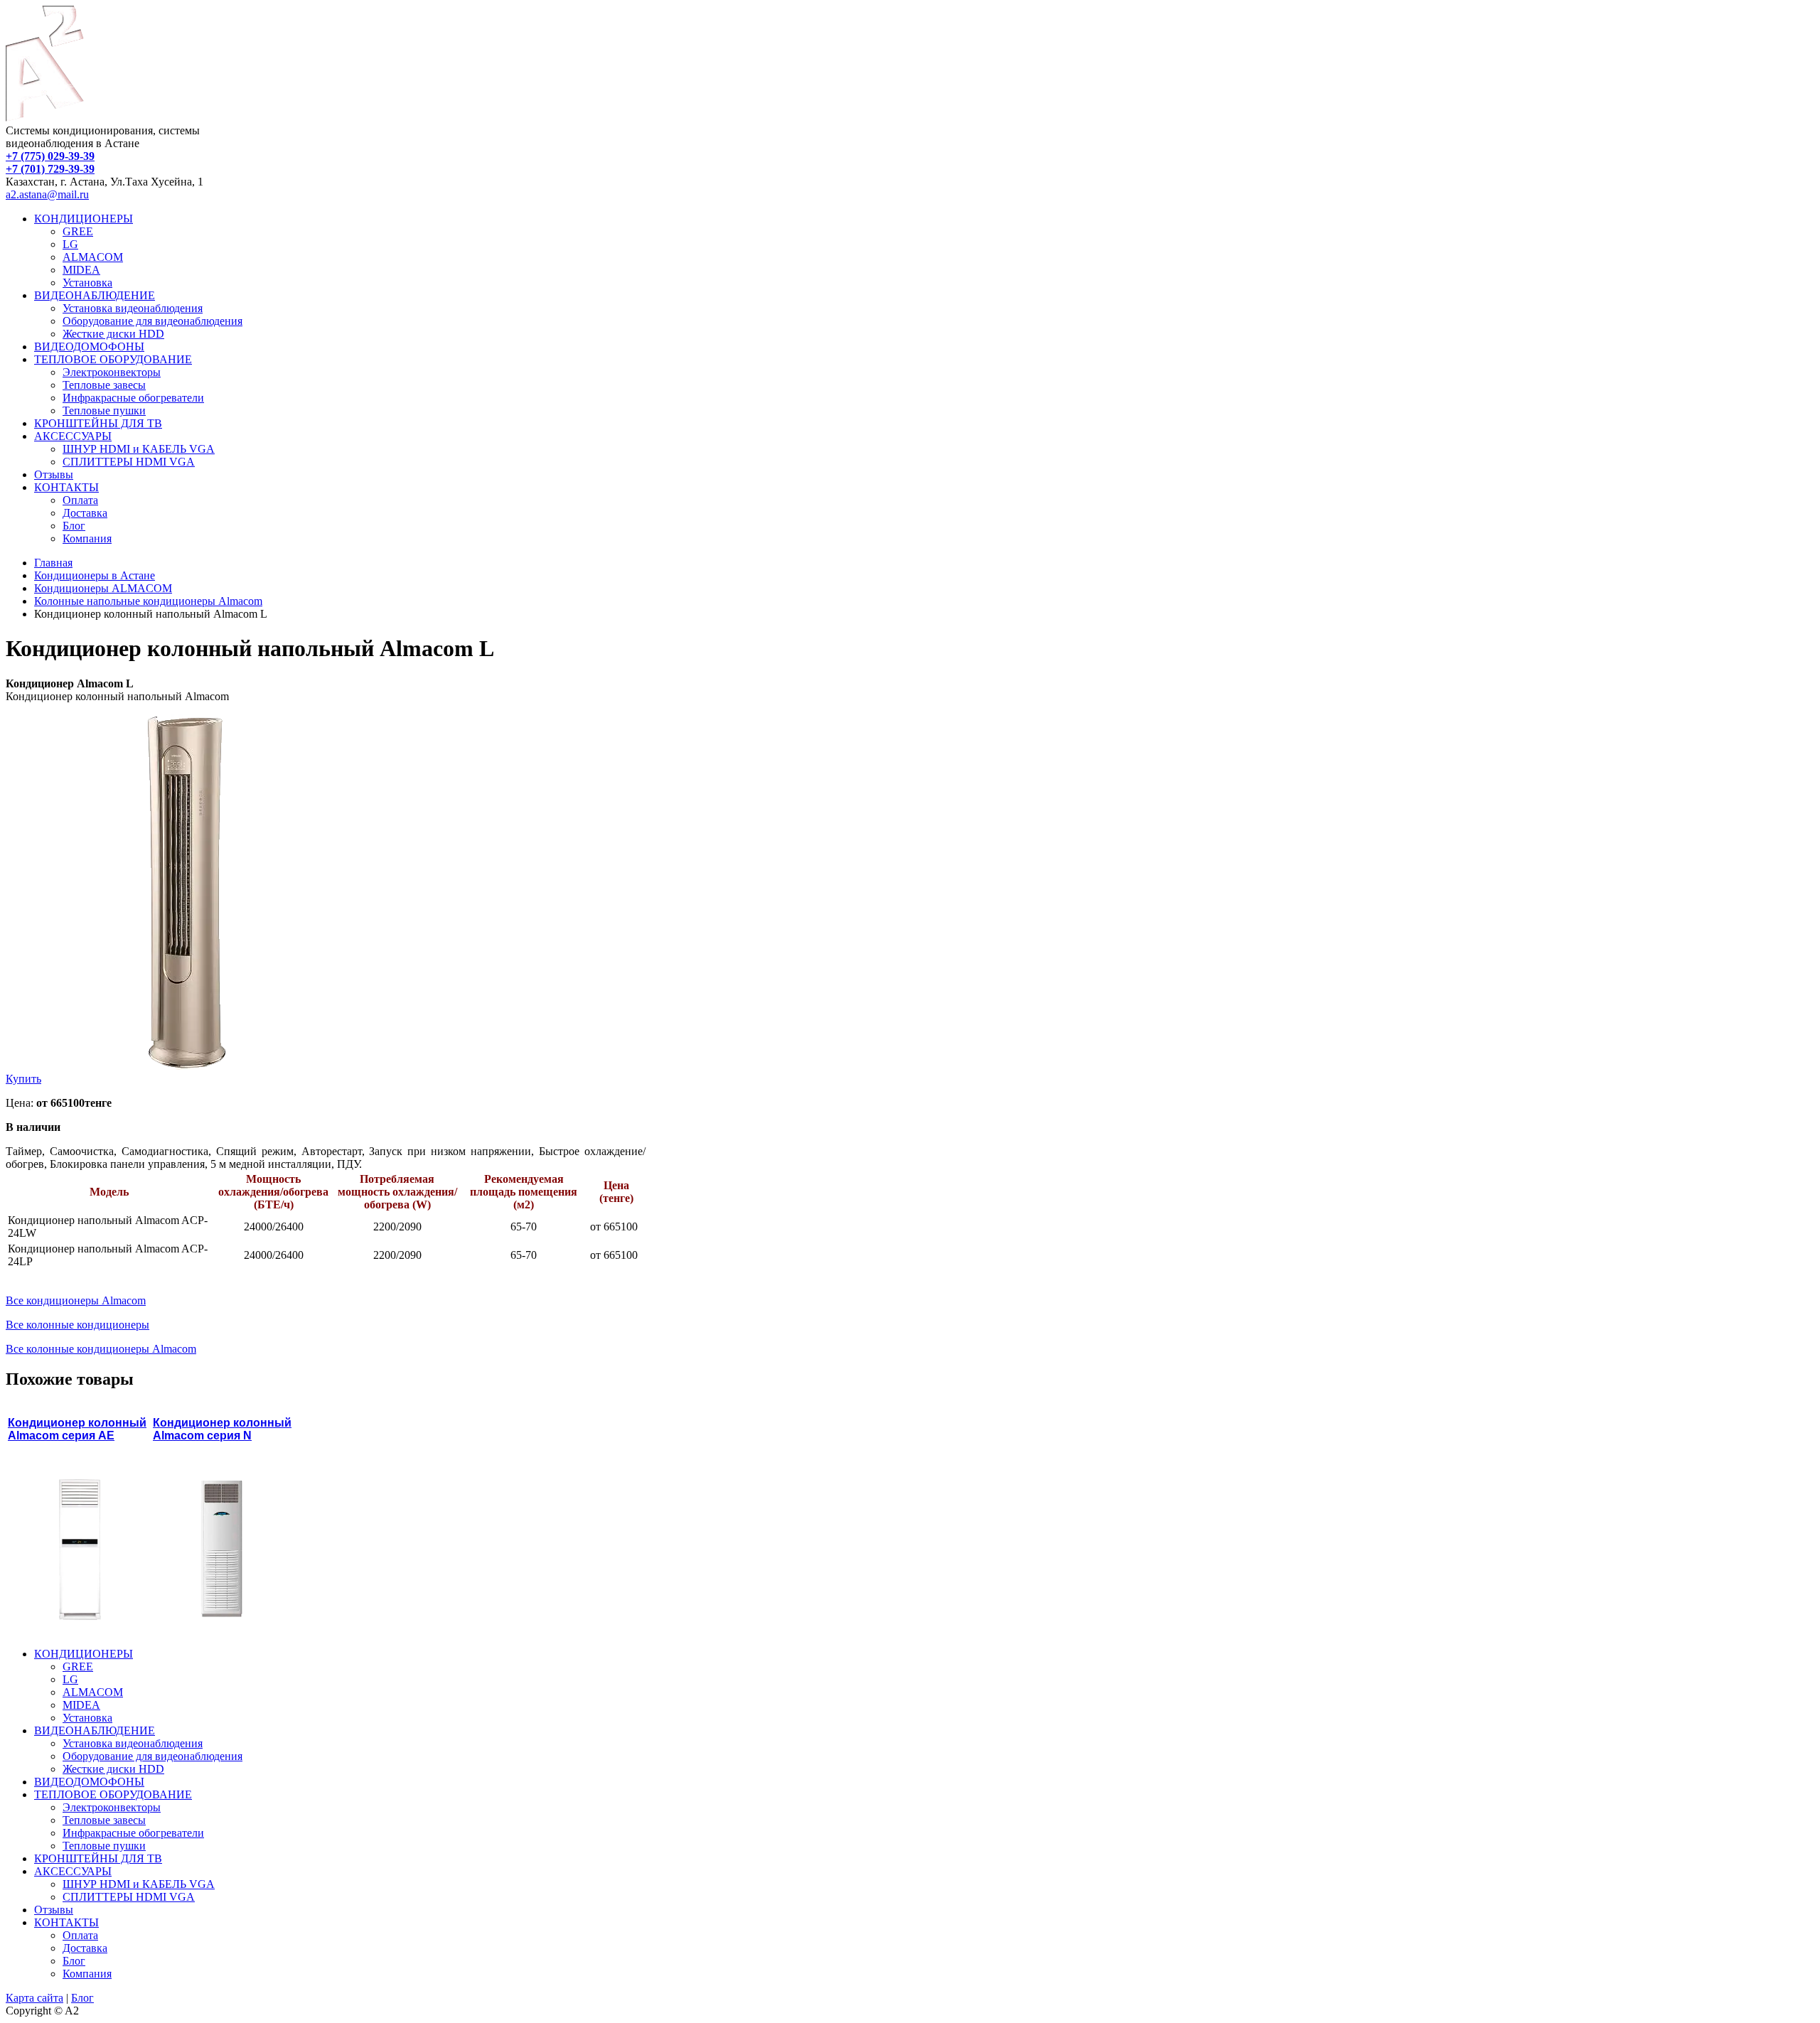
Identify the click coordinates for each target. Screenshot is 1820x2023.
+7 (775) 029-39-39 (50, 156)
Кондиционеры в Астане (95, 575)
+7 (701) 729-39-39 (50, 169)
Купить (23, 1079)
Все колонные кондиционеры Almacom (101, 1349)
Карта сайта (34, 1998)
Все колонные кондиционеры (77, 1325)
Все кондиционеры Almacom (76, 1300)
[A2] (45, 118)
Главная (53, 563)
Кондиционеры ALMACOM (103, 588)
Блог (82, 1998)
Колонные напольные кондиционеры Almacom (148, 601)
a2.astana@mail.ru (47, 194)
